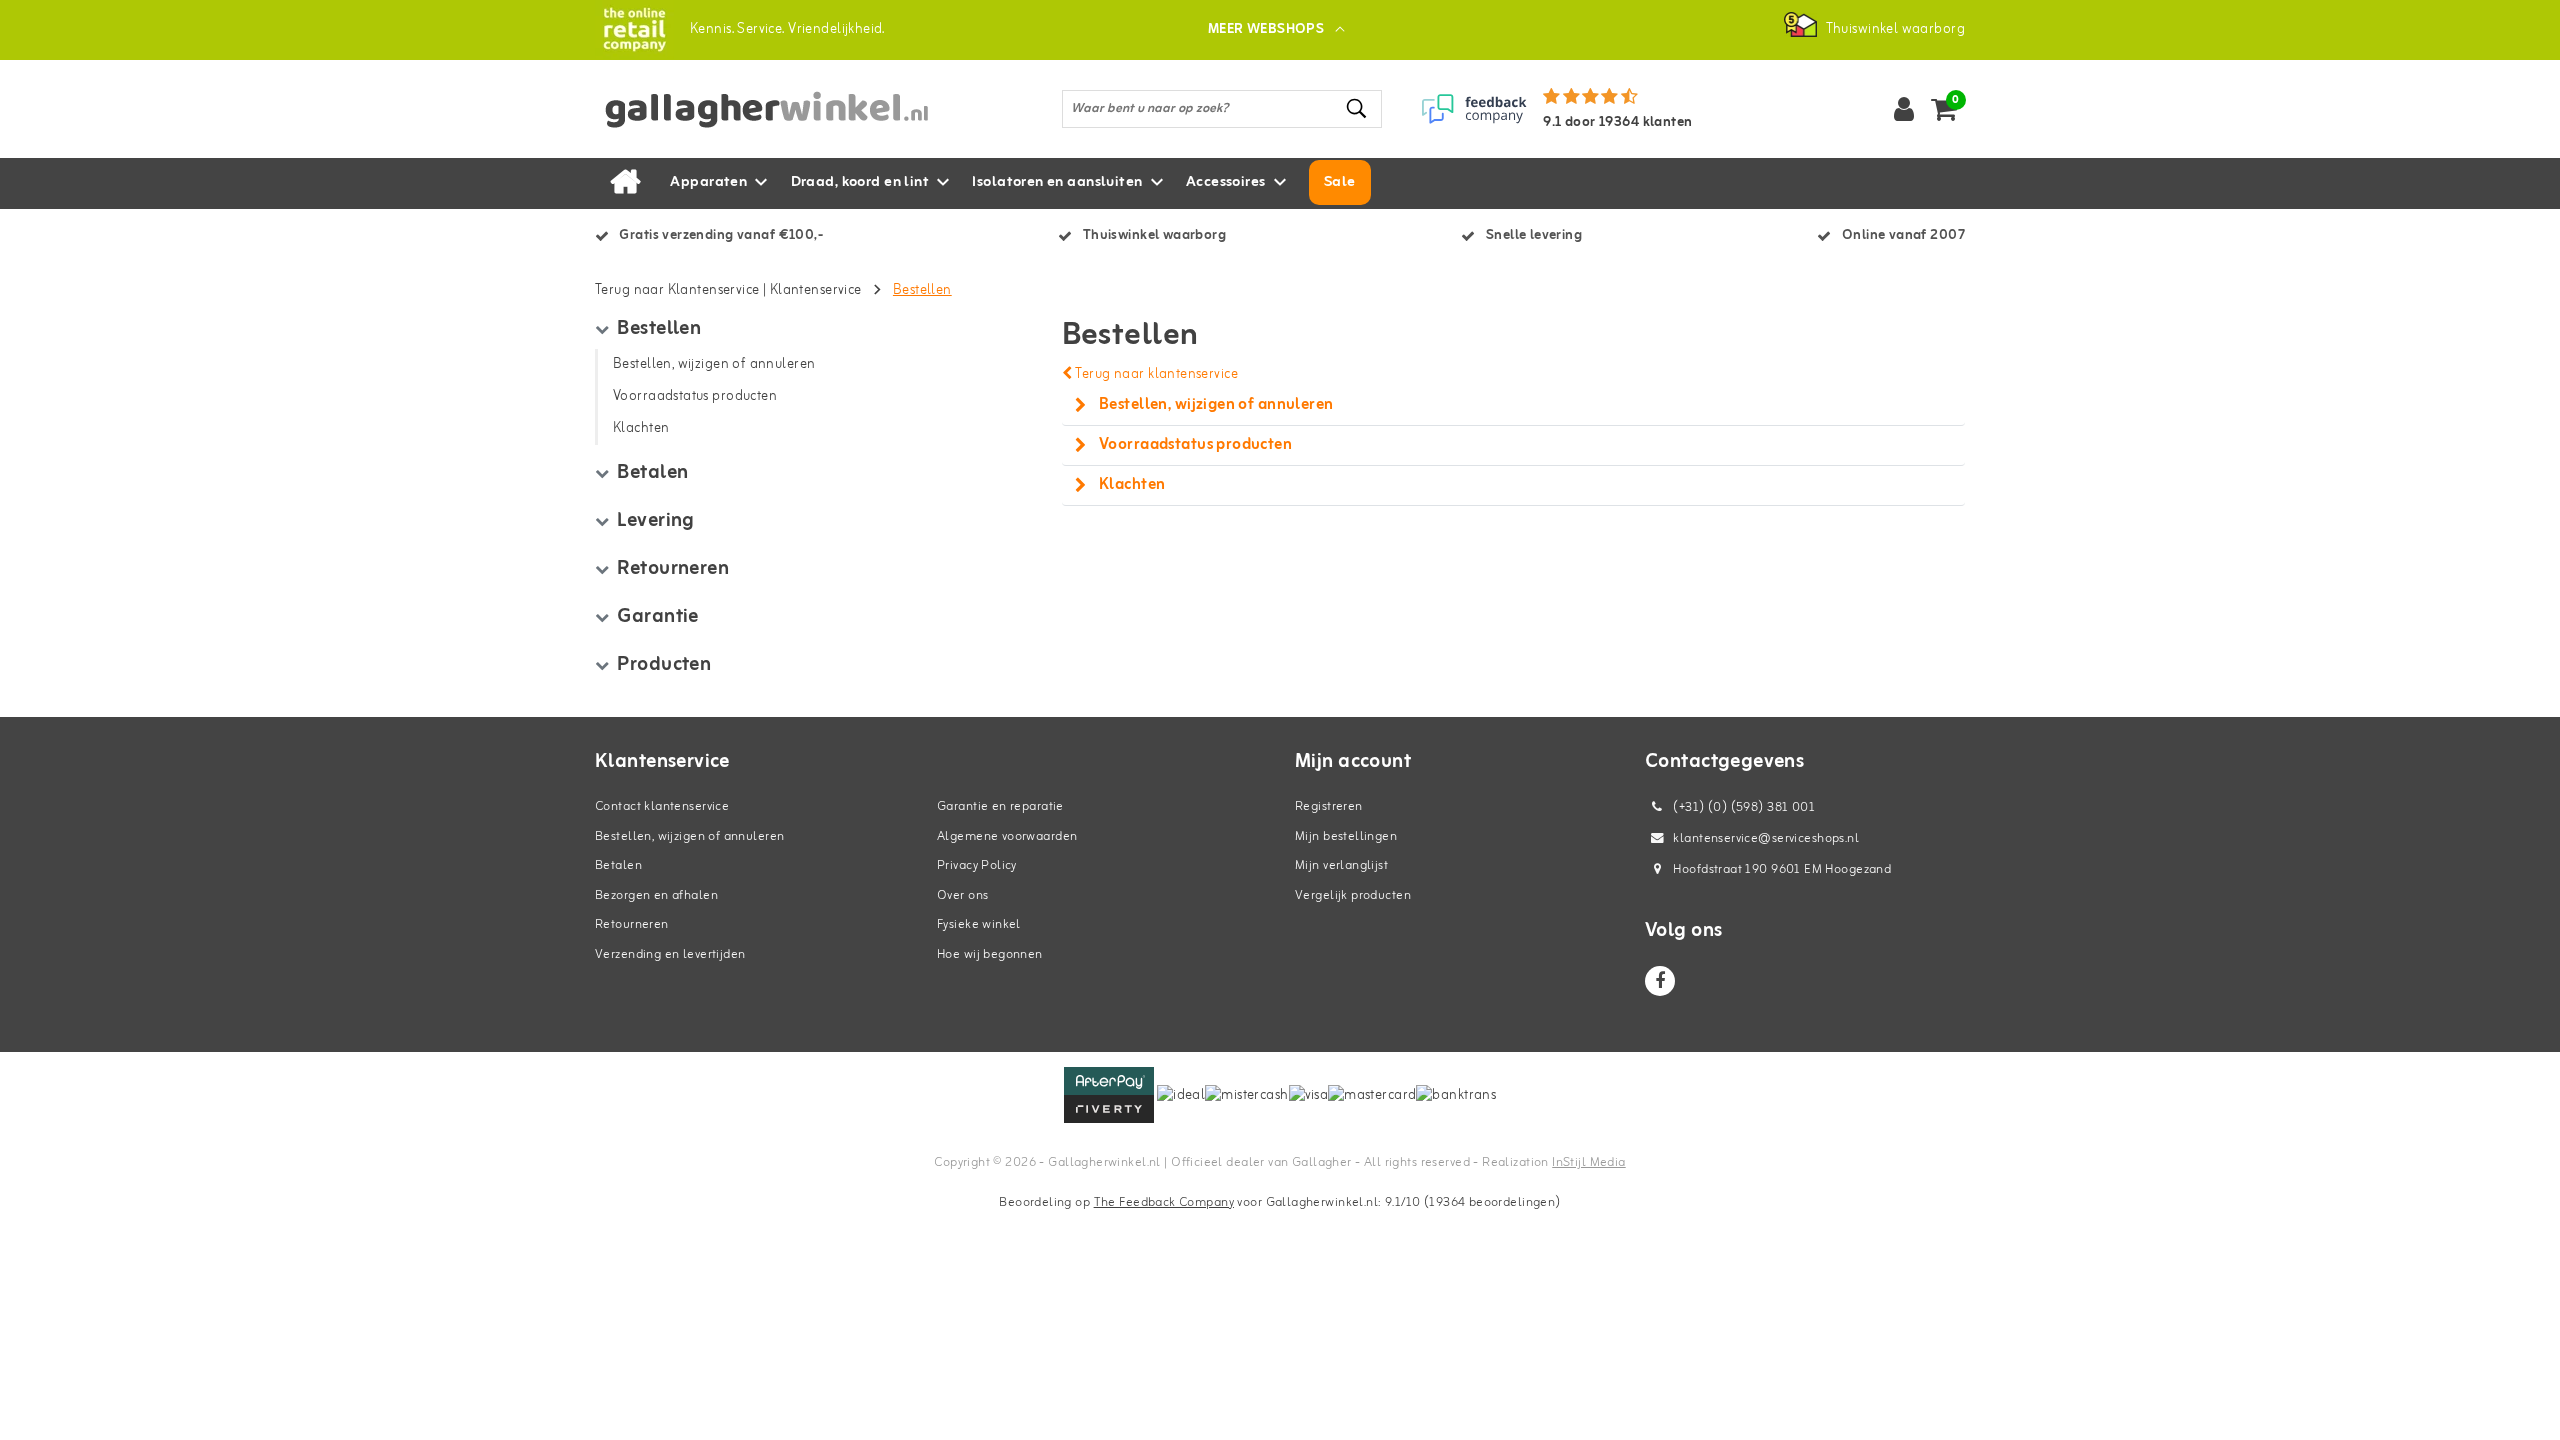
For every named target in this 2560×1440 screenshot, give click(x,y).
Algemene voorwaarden (1007, 836)
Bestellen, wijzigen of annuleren (689, 836)
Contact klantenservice (662, 806)
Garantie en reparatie (1000, 806)
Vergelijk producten (1353, 895)
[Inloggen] (1904, 109)
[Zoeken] (1358, 108)
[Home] (625, 183)
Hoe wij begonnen (990, 954)
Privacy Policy (977, 865)
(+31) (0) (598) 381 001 (1742, 807)
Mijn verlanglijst (1341, 865)
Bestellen (922, 290)
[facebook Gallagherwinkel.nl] (1660, 981)
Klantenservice (816, 290)
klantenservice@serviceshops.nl (1766, 838)
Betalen (618, 865)
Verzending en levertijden (670, 954)
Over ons (962, 895)
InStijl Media (1588, 1162)
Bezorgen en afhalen (656, 895)
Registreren (1329, 806)
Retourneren (632, 924)
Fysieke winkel (979, 924)
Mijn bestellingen (1346, 836)
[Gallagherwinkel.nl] (634, 29)
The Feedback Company (1164, 1202)
